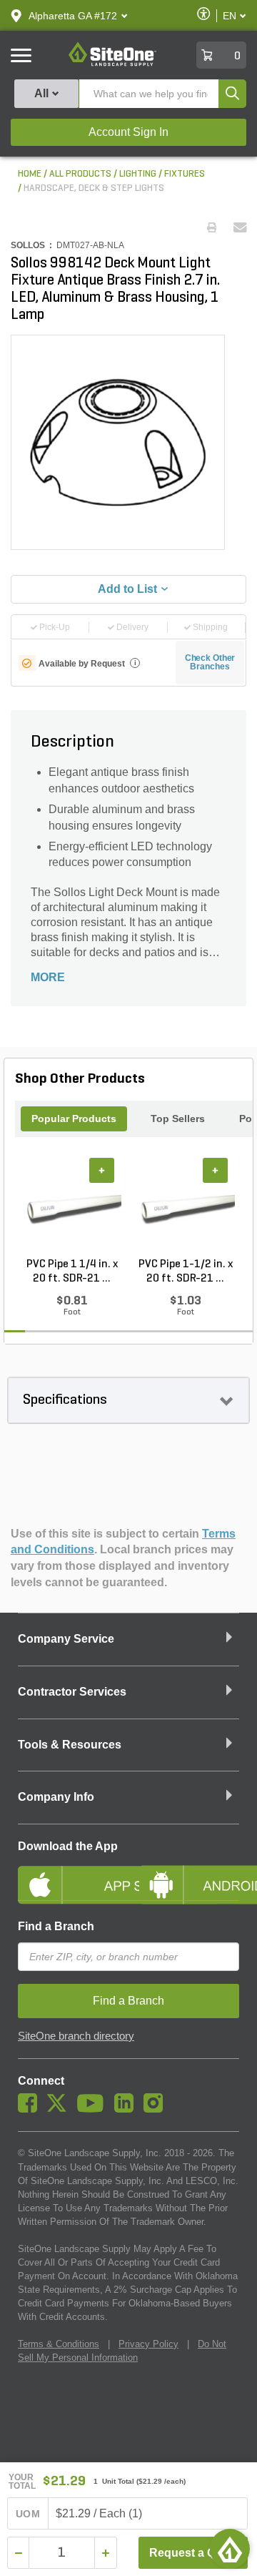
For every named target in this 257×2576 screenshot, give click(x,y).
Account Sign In (128, 132)
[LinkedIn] (127, 2109)
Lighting (138, 174)
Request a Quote (195, 2553)
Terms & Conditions (59, 2344)
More (48, 977)
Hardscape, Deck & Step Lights (94, 188)
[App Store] (68, 1873)
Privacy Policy (148, 2344)
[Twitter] (60, 2109)
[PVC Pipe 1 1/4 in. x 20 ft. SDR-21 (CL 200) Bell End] (72, 1207)
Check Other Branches (210, 662)
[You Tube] (94, 2109)
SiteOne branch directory (76, 2036)
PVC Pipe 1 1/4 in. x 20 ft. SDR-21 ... (72, 1272)
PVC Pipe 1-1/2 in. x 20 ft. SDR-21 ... (186, 1272)
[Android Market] (189, 1873)
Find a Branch (56, 1926)
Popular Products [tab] (74, 1119)
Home (30, 174)
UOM (28, 2514)
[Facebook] (31, 2109)
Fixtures (185, 174)
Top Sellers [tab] (178, 1119)
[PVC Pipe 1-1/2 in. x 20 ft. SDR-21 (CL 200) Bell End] (185, 1207)
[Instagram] (157, 2109)
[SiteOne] (112, 64)
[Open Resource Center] (230, 2549)
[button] (73, 16)
